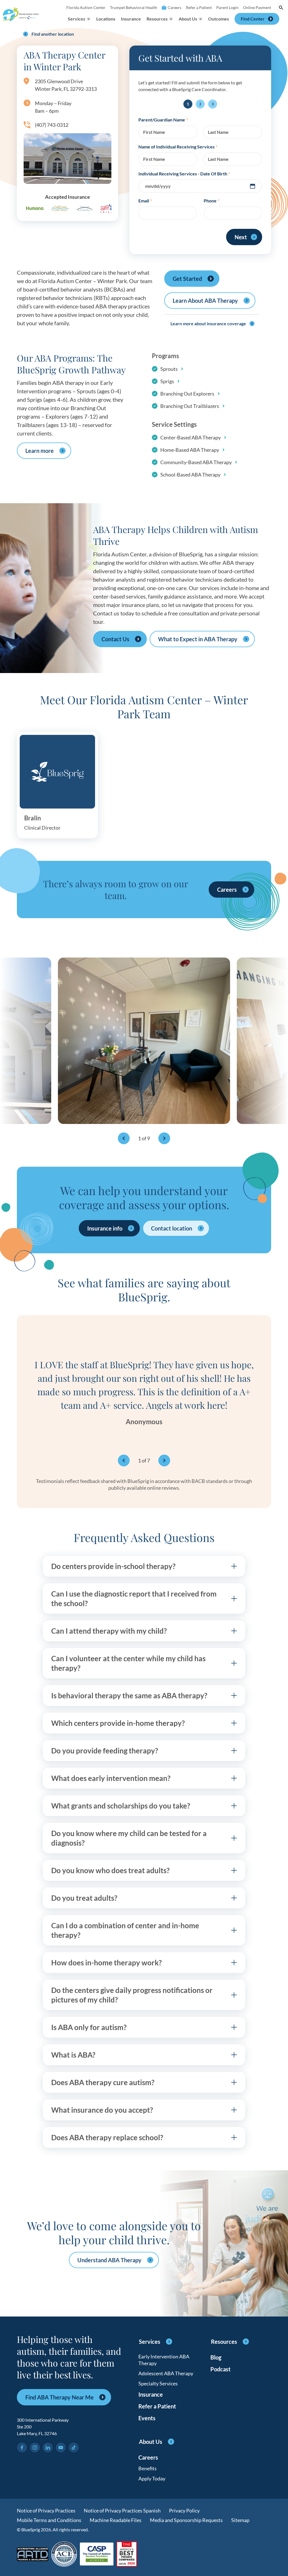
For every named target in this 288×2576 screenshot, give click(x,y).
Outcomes (219, 19)
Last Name (218, 132)
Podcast (220, 2369)
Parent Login (227, 7)
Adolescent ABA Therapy (166, 2373)
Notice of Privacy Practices (46, 2510)
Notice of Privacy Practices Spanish (122, 2510)
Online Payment (257, 7)
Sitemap (240, 2520)
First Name (154, 132)
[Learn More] (127, 2554)
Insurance (131, 19)
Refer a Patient (199, 7)
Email (145, 201)
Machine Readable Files (116, 2520)
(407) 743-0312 (52, 125)
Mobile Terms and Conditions (49, 2520)
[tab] (144, 1566)
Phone (211, 201)
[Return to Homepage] (21, 14)
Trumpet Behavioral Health (134, 7)
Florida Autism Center (86, 7)
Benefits (148, 2468)
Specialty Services (158, 2383)
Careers (175, 7)
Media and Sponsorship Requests (186, 2520)
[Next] (164, 1138)
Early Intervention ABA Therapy (164, 2360)
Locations (106, 19)
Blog (216, 2357)
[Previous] (124, 1138)
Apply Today (152, 2478)
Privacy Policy (184, 2510)
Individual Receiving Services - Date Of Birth (184, 174)
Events (147, 2418)
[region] (144, 1048)
